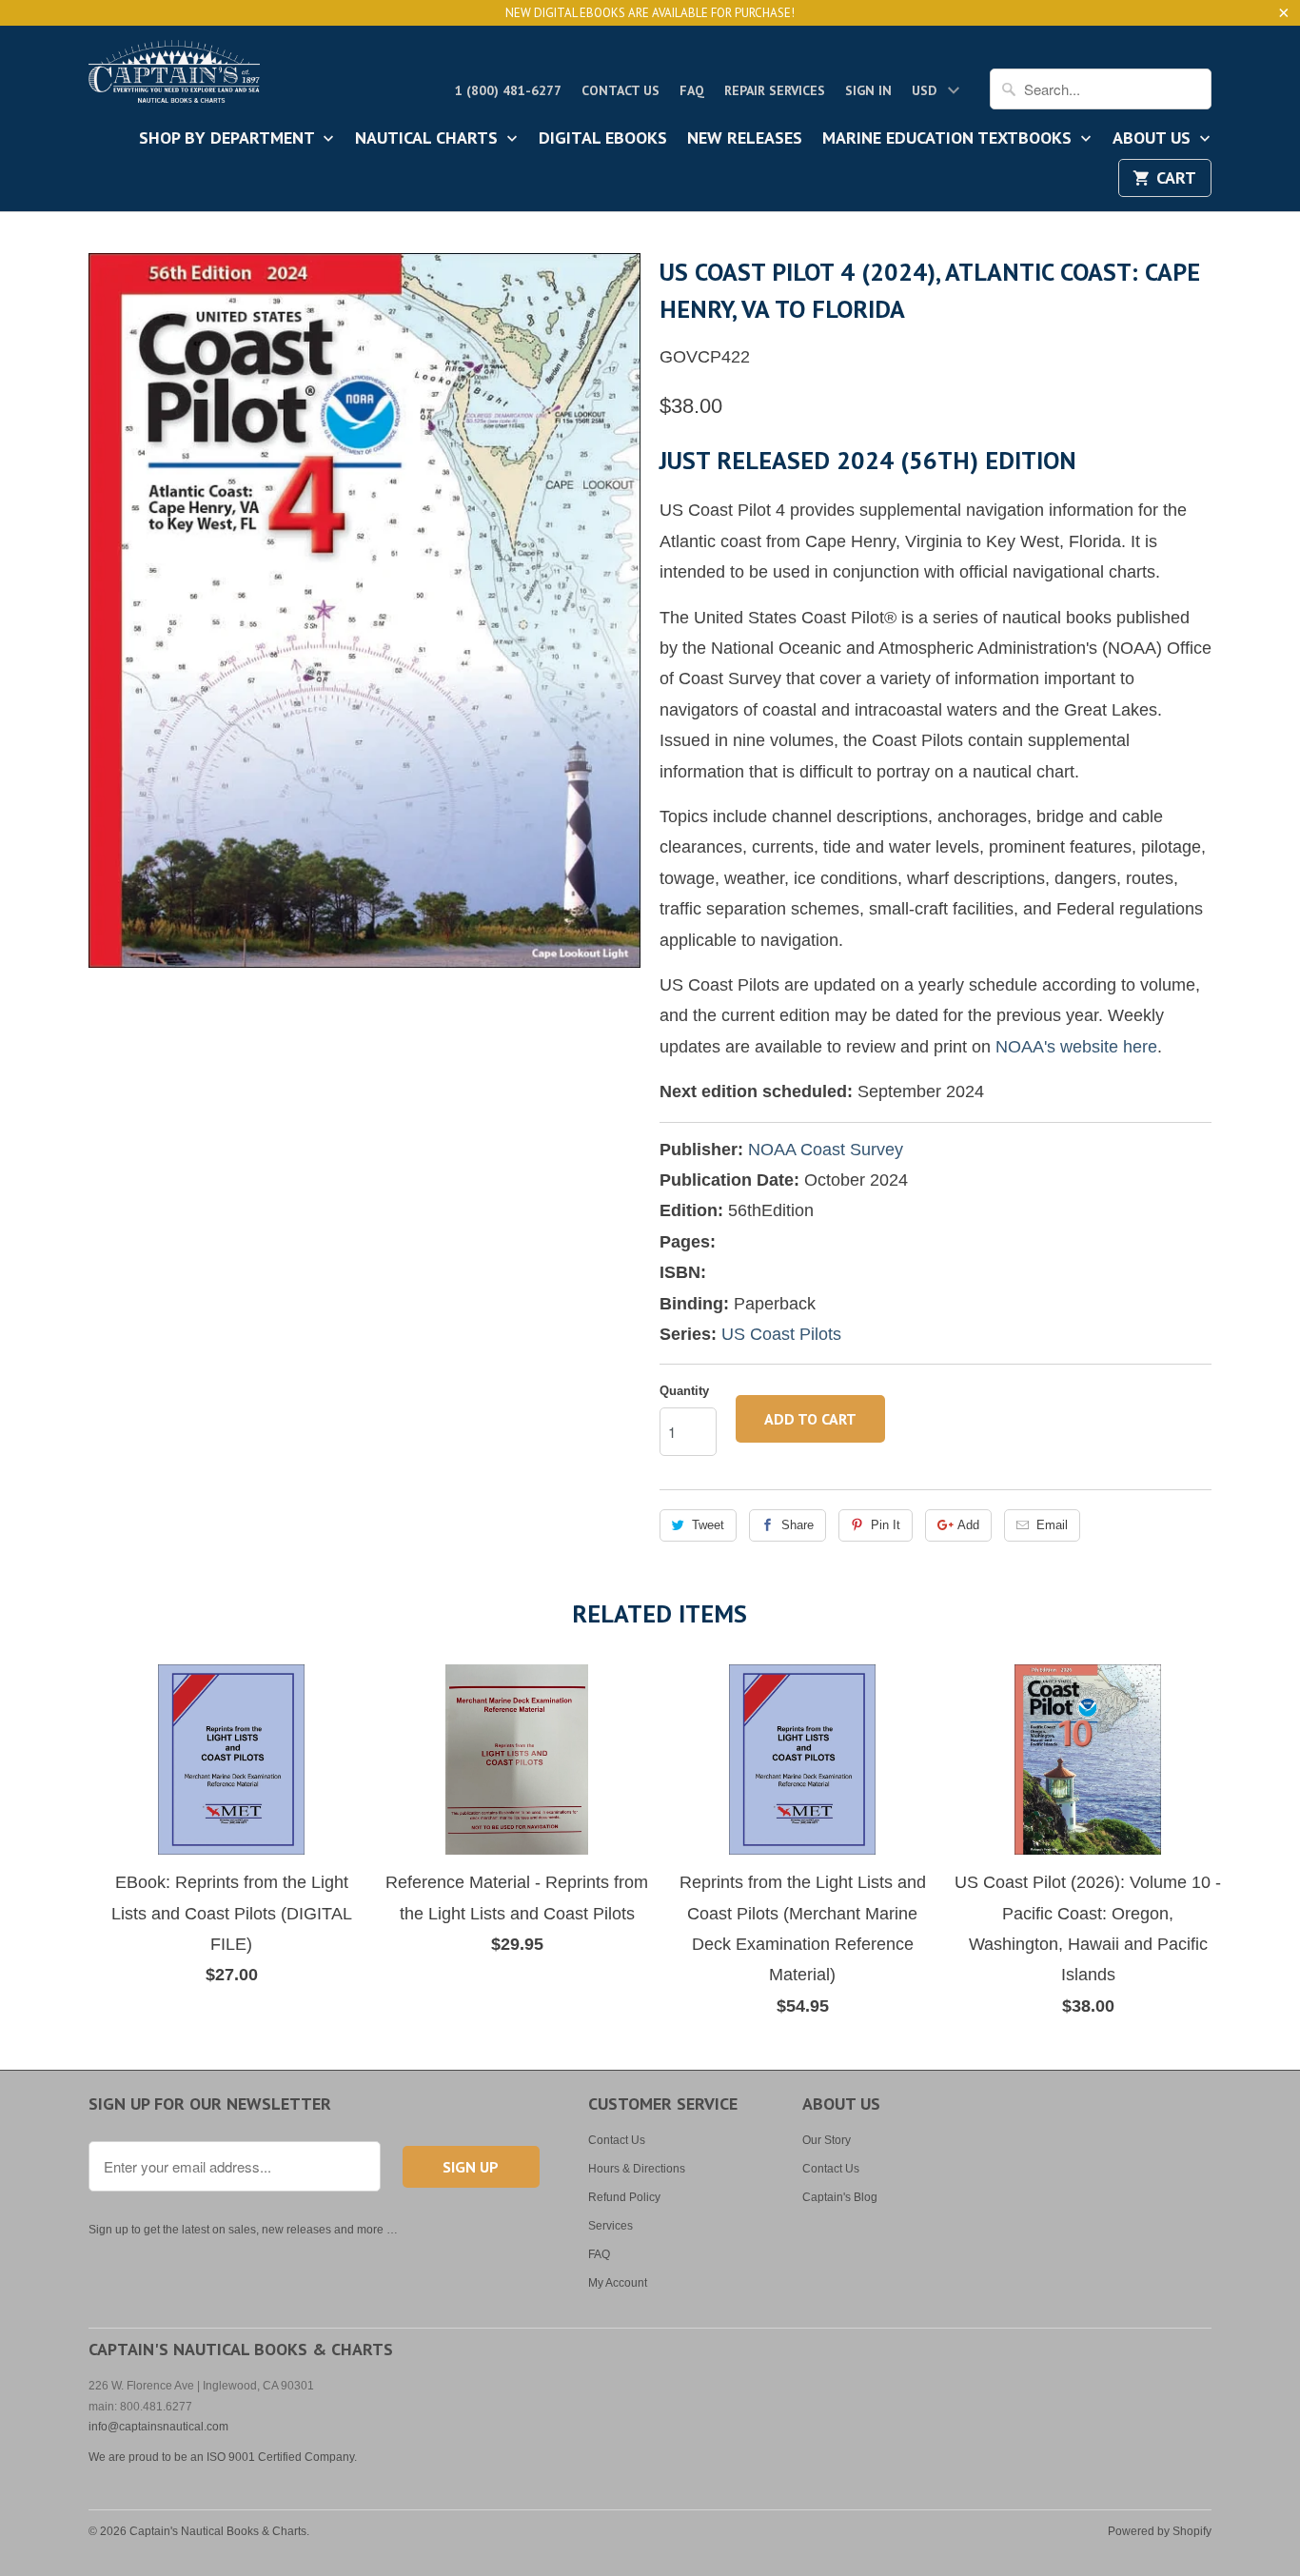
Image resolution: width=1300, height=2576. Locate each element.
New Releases (745, 139)
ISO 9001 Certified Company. (282, 2457)
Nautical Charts (429, 139)
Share (798, 1525)
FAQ (692, 90)
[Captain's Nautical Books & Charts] (174, 77)
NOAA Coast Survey (826, 1150)
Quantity (684, 1391)
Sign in (868, 90)
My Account (618, 2283)
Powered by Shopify (1160, 2531)
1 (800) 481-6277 (508, 90)
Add (968, 1525)
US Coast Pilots (781, 1334)
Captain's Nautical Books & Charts (218, 2531)
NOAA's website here (1076, 1047)
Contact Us (620, 90)
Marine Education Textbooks (949, 139)
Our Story (827, 2140)
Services (611, 2226)
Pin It (886, 1525)
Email (1052, 1525)
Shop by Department (229, 139)
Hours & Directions (637, 2169)
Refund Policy (624, 2197)
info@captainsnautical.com (158, 2427)
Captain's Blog (840, 2197)
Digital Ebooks (603, 139)
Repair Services (775, 90)
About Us (1154, 139)
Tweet (708, 1525)
